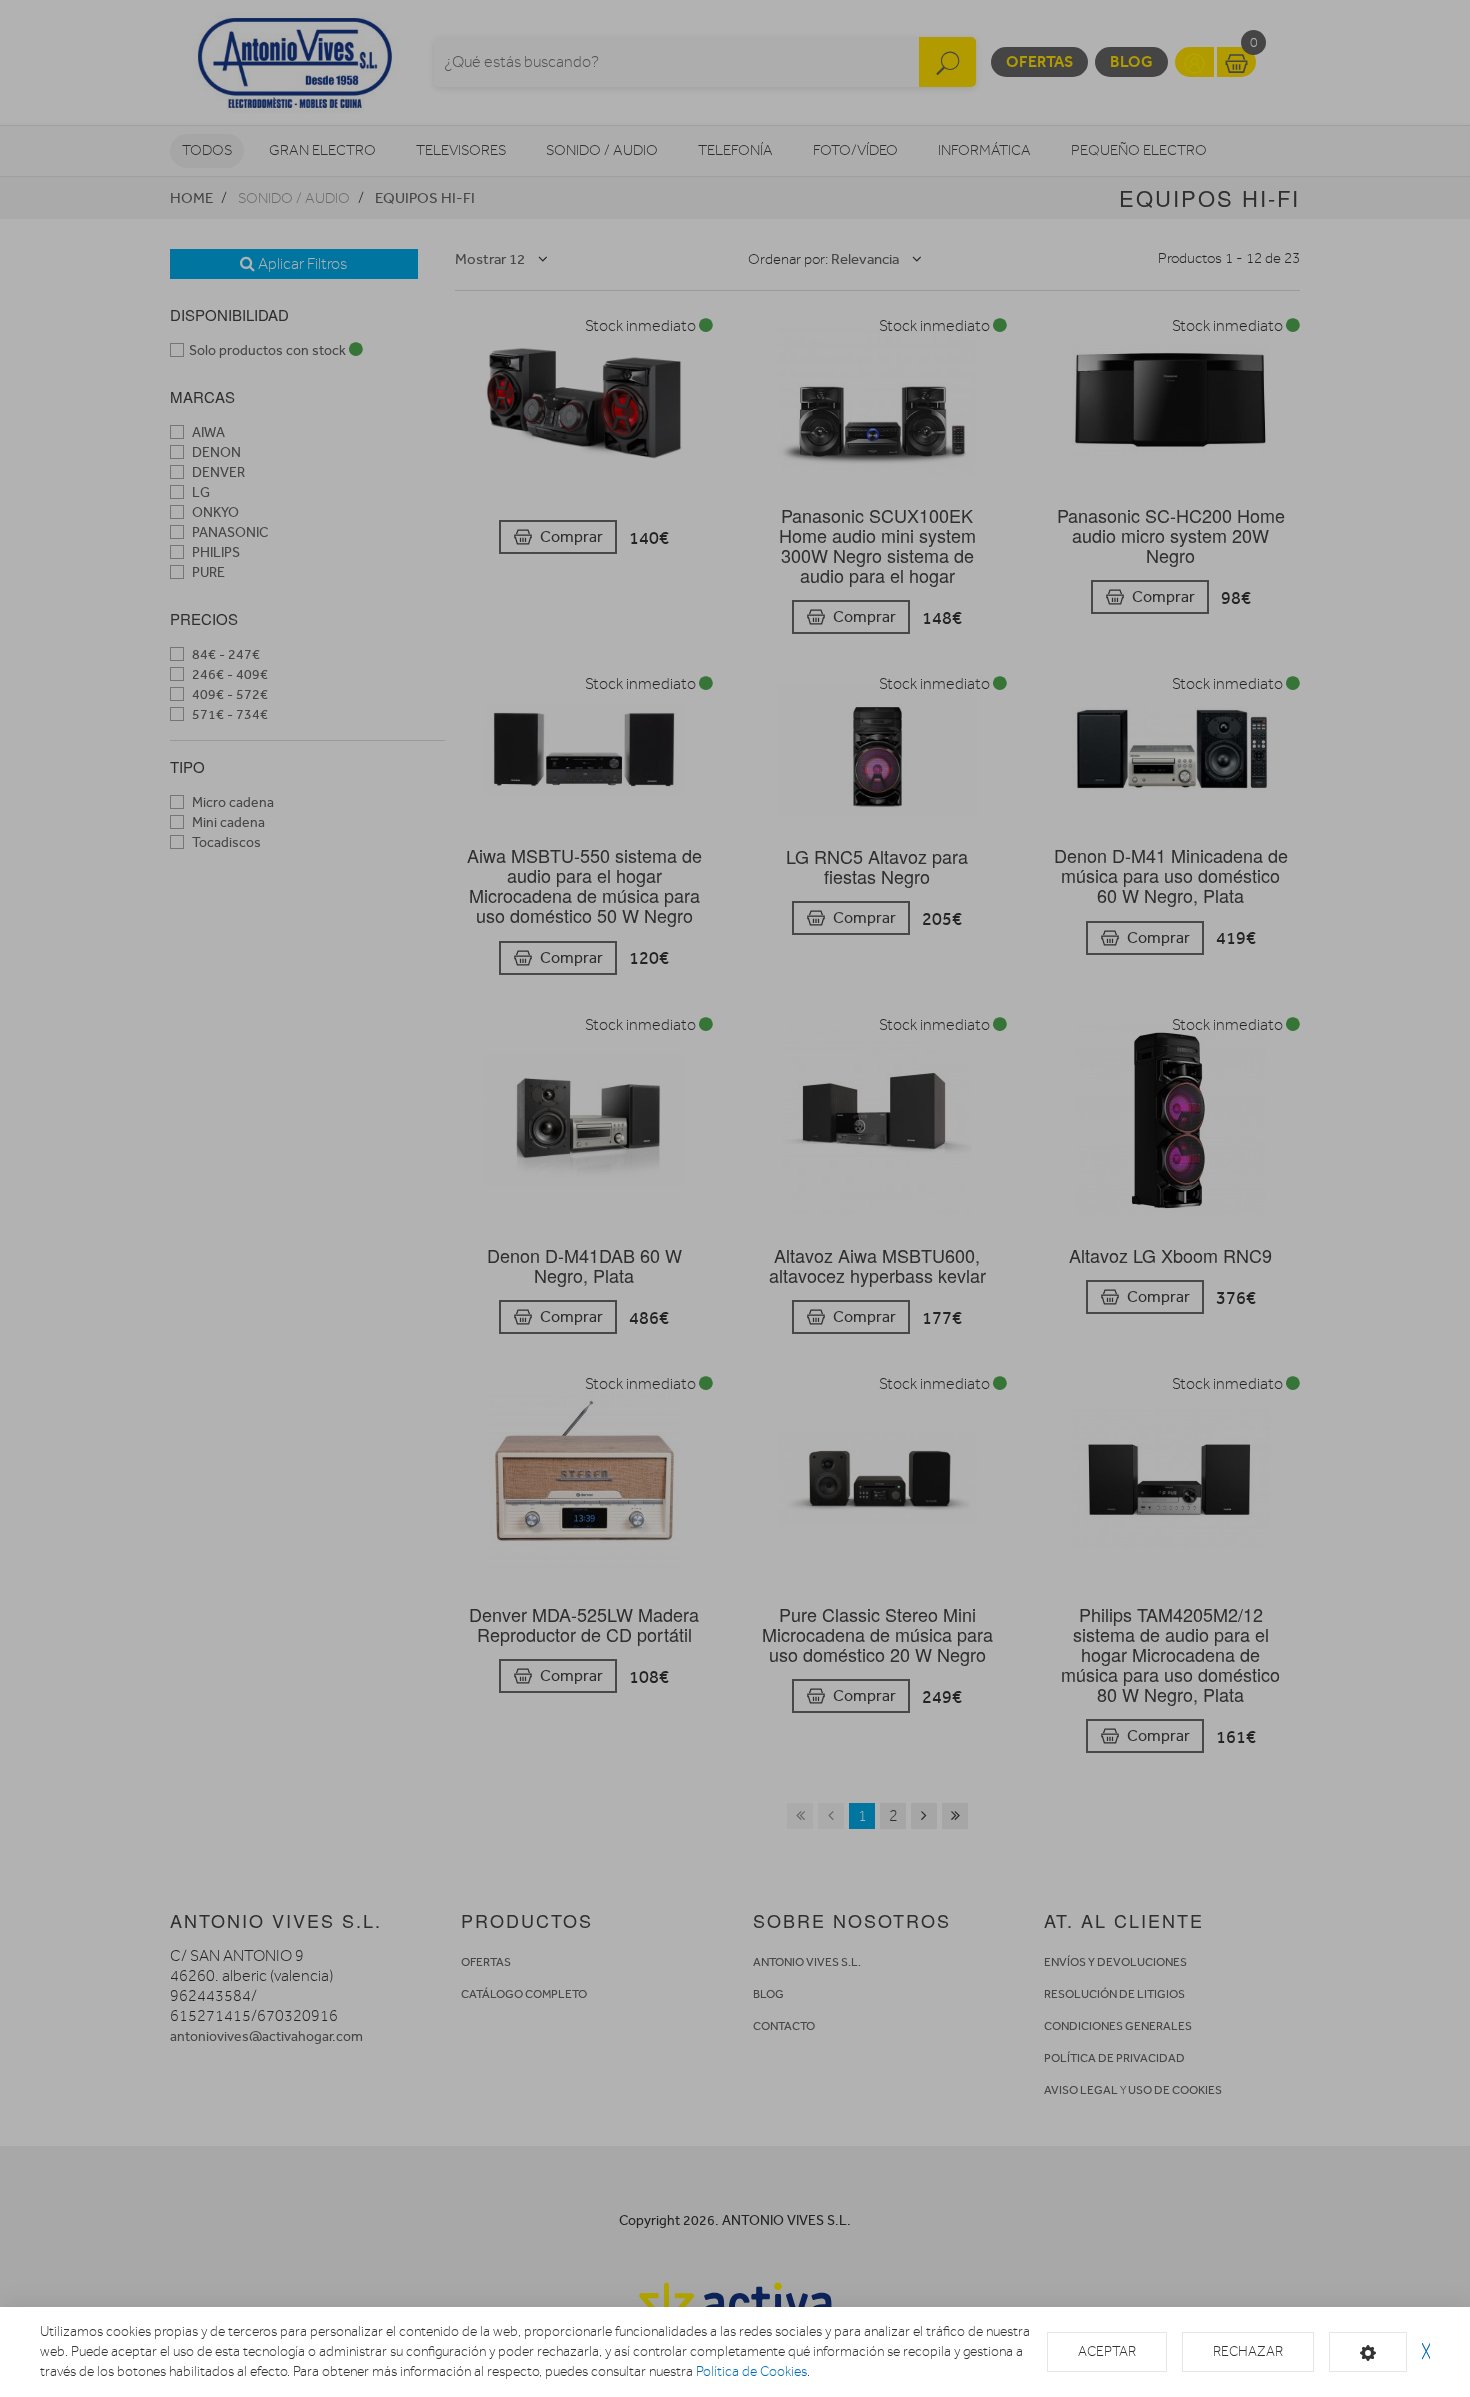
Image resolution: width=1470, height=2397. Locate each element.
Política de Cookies (751, 2371)
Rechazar (1248, 2351)
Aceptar (1107, 2351)
